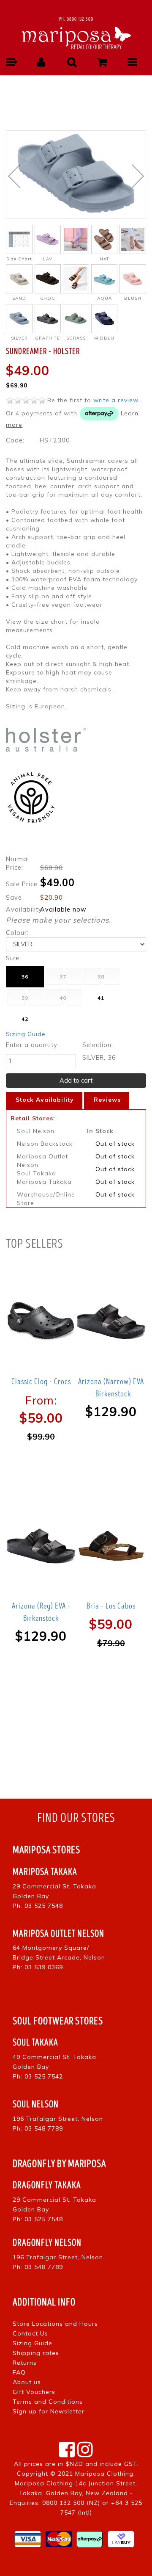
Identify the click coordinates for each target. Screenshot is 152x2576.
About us (27, 2382)
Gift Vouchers (34, 2392)
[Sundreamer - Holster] (76, 174)
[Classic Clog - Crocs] (41, 1321)
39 (25, 998)
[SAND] (19, 279)
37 (63, 977)
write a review (116, 400)
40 (63, 998)
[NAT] (104, 239)
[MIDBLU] (104, 319)
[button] (11, 62)
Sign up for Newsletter (49, 2411)
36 (25, 977)
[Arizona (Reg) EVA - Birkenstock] (41, 1546)
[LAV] (48, 239)
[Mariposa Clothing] (76, 37)
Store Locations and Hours (55, 2324)
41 (101, 998)
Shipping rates (36, 2353)
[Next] (138, 176)
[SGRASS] (76, 319)
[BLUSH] (133, 279)
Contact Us (30, 2333)
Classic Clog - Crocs (41, 1382)
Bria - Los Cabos (111, 1606)
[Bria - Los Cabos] (111, 1546)
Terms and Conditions (48, 2402)
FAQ (19, 2372)
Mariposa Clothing (104, 2474)
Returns (25, 2363)
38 (101, 977)
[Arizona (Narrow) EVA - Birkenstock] (111, 1321)
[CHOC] (48, 279)
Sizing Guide (26, 1034)
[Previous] (14, 176)
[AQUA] (104, 279)
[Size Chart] (19, 239)
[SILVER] (19, 319)
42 (25, 1019)
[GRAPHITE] (48, 319)
